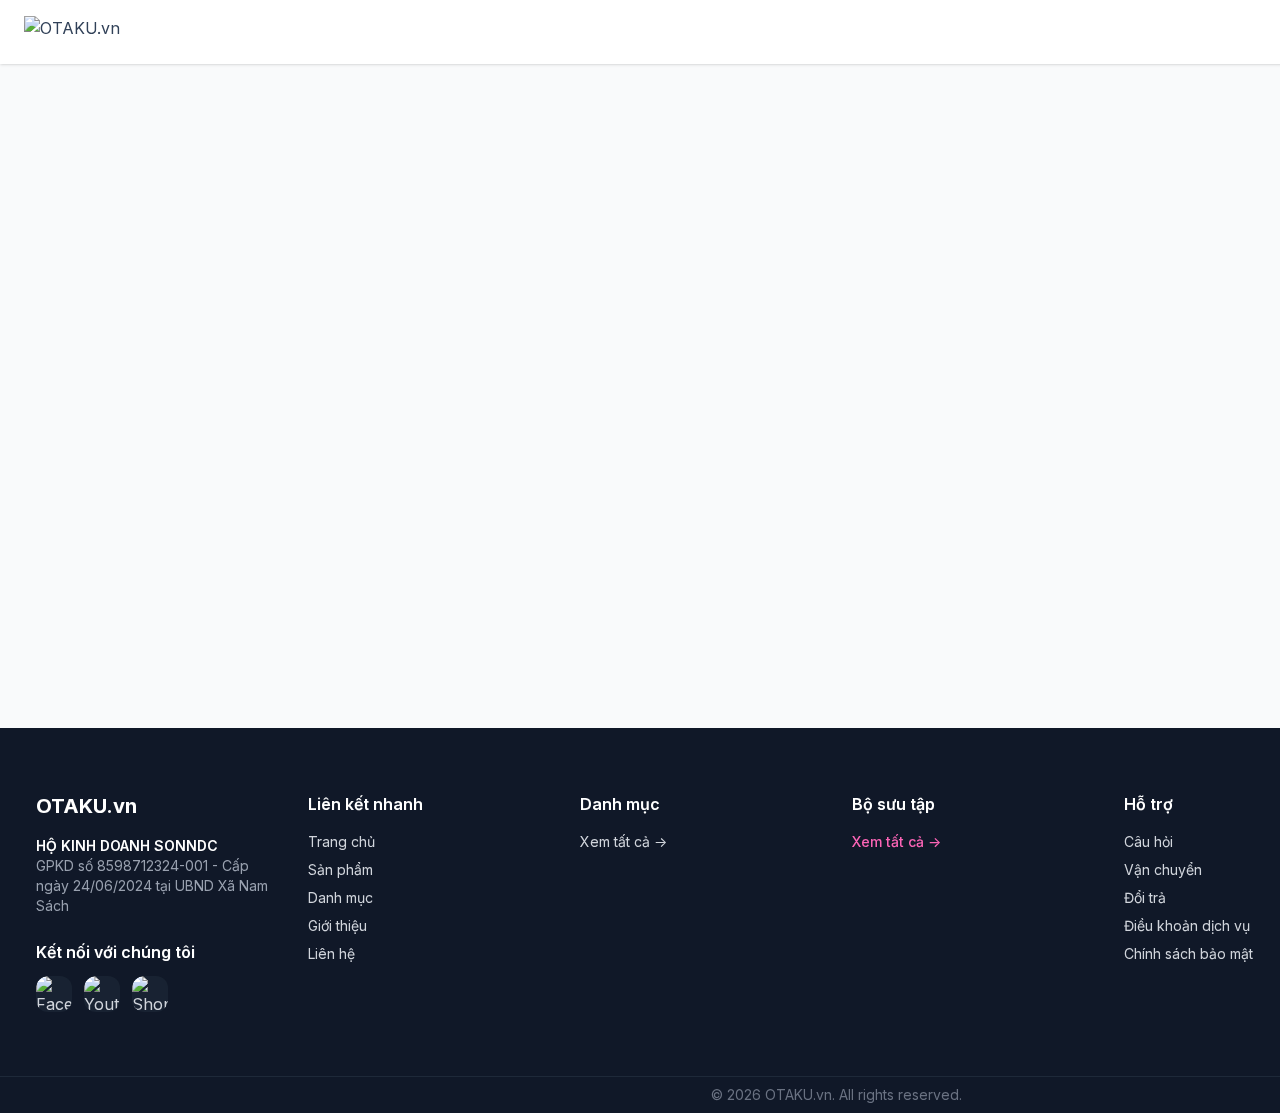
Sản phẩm (340, 869)
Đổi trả (1145, 897)
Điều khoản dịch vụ (1187, 925)
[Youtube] (102, 994)
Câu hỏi (1148, 841)
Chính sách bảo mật (1188, 953)
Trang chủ (341, 841)
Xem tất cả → (623, 841)
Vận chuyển (1163, 869)
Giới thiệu (337, 925)
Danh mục (340, 897)
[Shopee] (150, 994)
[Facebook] (54, 994)
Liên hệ (331, 953)
